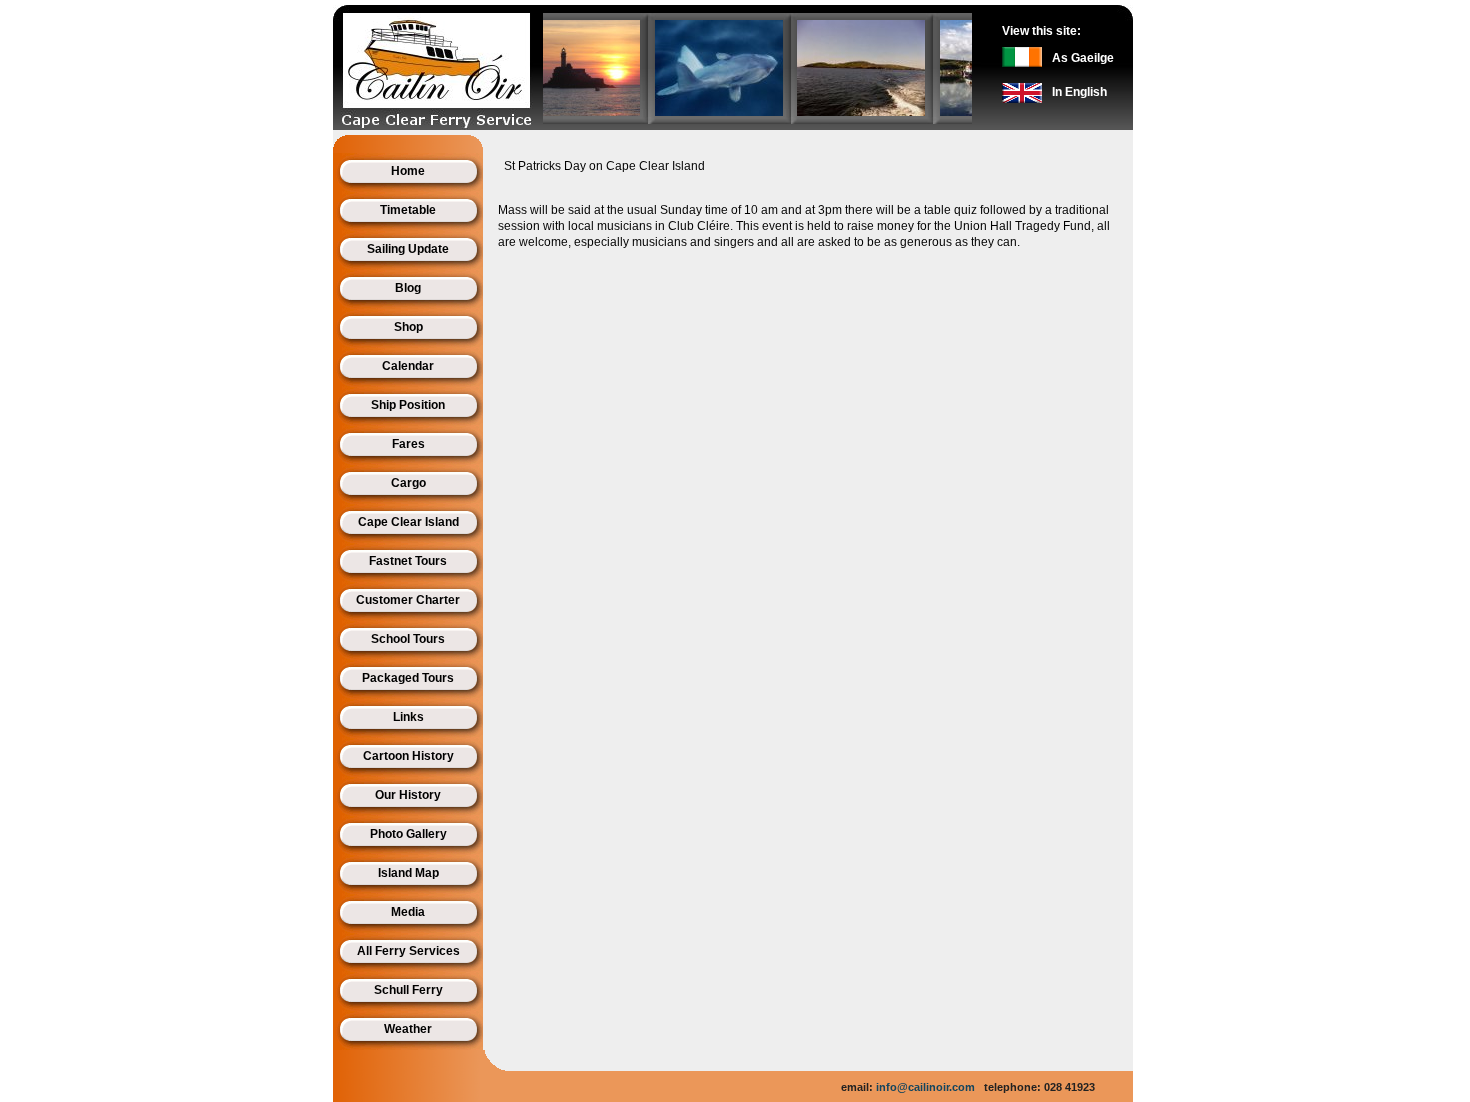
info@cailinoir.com (925, 1087)
